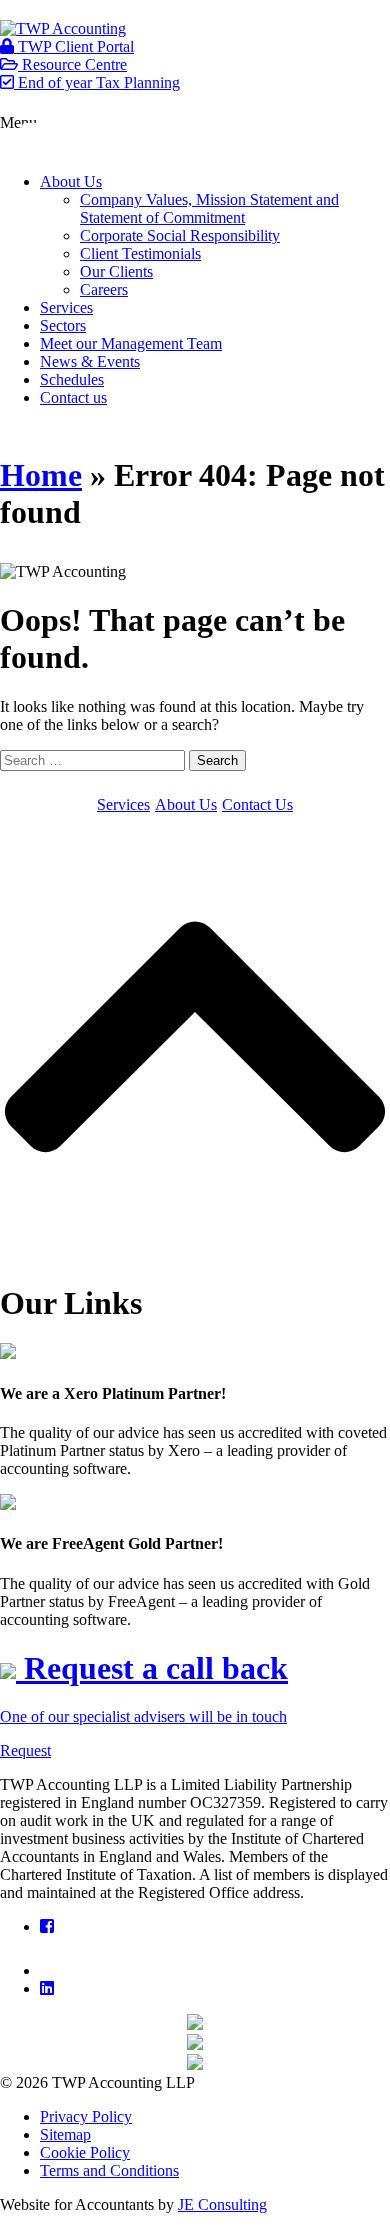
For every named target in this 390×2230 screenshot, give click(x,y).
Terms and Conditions (109, 2170)
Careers (104, 289)
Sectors (63, 325)
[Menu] (54, 139)
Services (66, 307)
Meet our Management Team (131, 343)
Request (25, 1750)
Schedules (72, 379)
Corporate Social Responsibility (180, 235)
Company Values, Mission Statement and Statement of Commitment (209, 208)
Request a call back (152, 1668)
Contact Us (257, 804)
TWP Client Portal (74, 46)
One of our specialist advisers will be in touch (143, 1716)
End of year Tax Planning (97, 82)
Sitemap (65, 2134)
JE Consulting (222, 2204)
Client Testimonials (140, 253)
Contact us (73, 397)
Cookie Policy (85, 2152)
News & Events (90, 361)
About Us (71, 181)
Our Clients (116, 271)
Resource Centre (72, 64)
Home (41, 475)
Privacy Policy (86, 2116)
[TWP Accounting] (63, 28)
